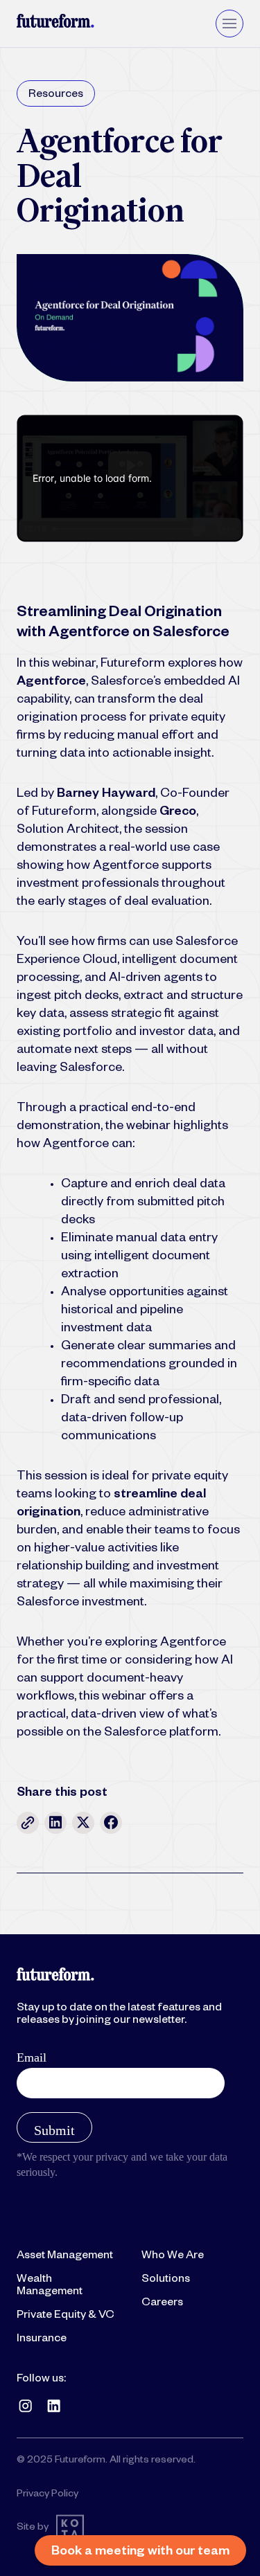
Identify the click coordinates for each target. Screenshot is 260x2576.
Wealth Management (50, 2287)
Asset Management (65, 2257)
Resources (56, 96)
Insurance (42, 2340)
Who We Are (173, 2257)
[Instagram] (25, 2406)
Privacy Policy (47, 2495)
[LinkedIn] (54, 2406)
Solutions (166, 2280)
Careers (162, 2304)
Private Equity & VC (66, 2316)
